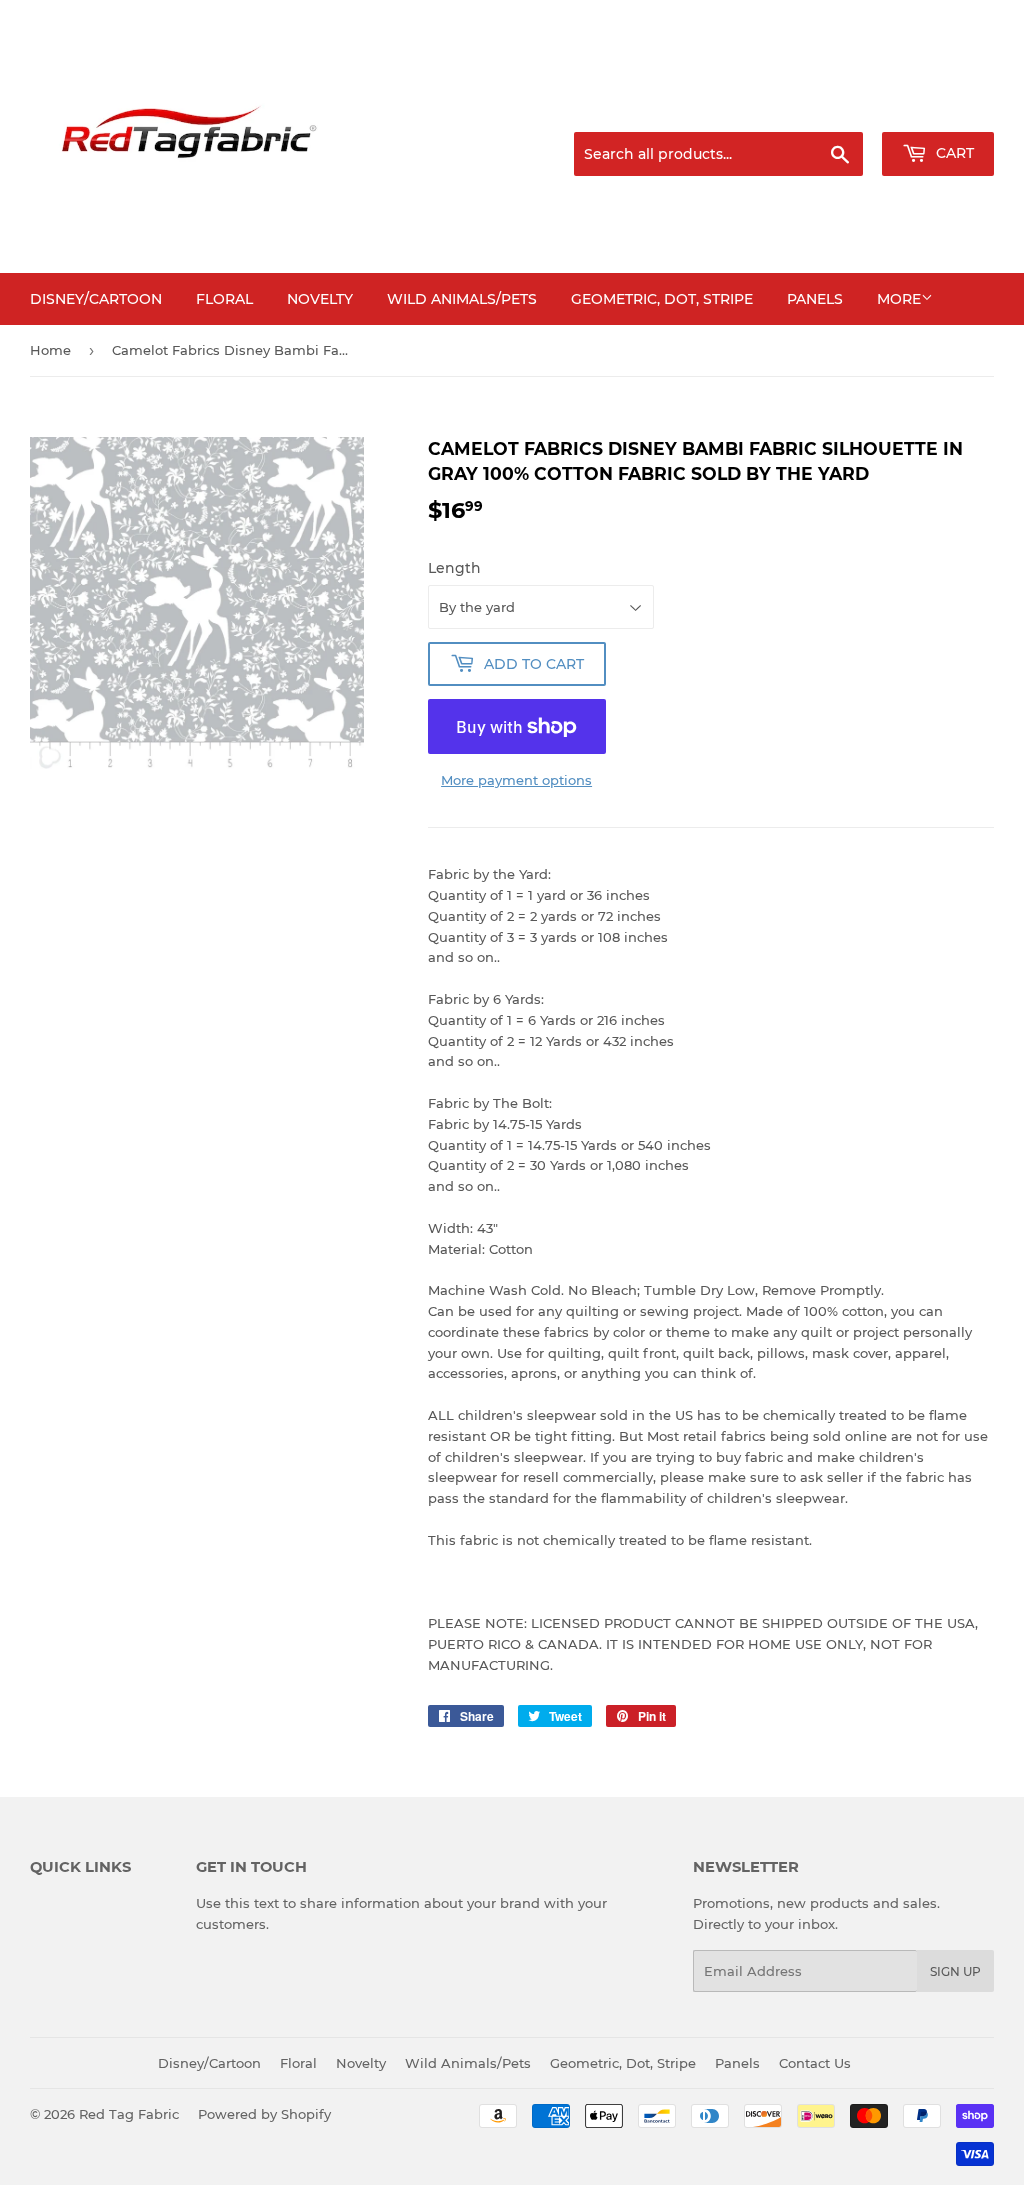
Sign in (836, 108)
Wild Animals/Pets (462, 299)
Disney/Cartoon (96, 299)
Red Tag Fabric (129, 2114)
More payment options (516, 780)
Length (454, 568)
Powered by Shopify (264, 2114)
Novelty (320, 299)
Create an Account (939, 108)
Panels (815, 299)
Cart (953, 153)
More (899, 299)
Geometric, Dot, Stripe (662, 299)
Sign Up (955, 1971)
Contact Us (815, 2063)
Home (50, 350)
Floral (224, 299)
